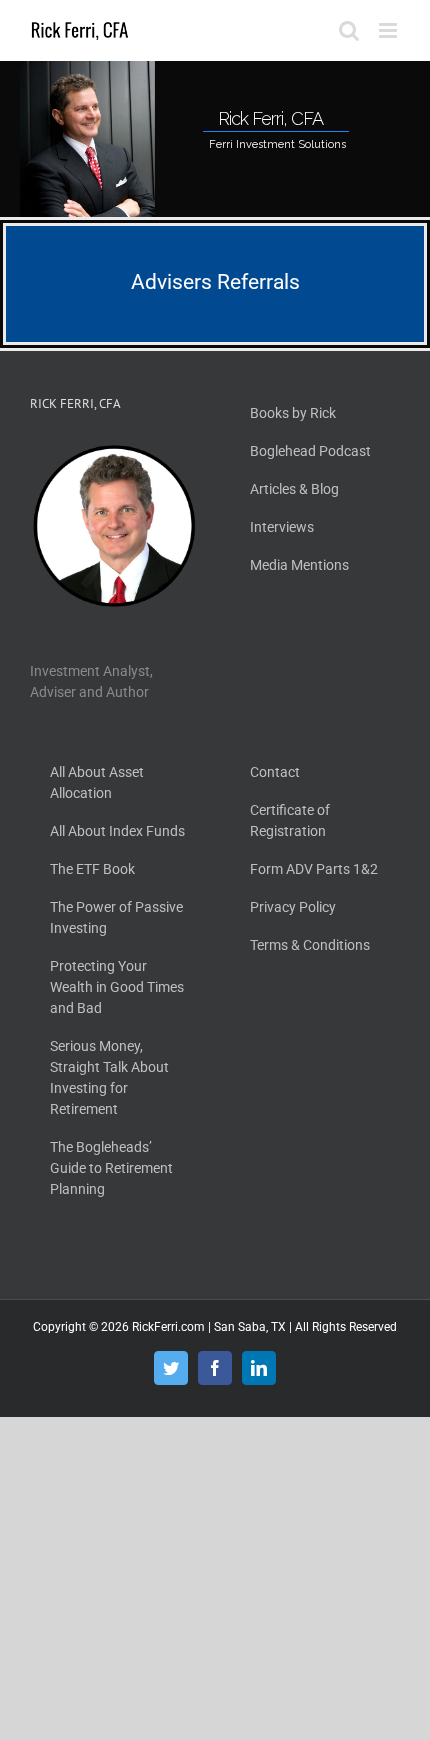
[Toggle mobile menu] (389, 30)
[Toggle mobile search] (349, 30)
